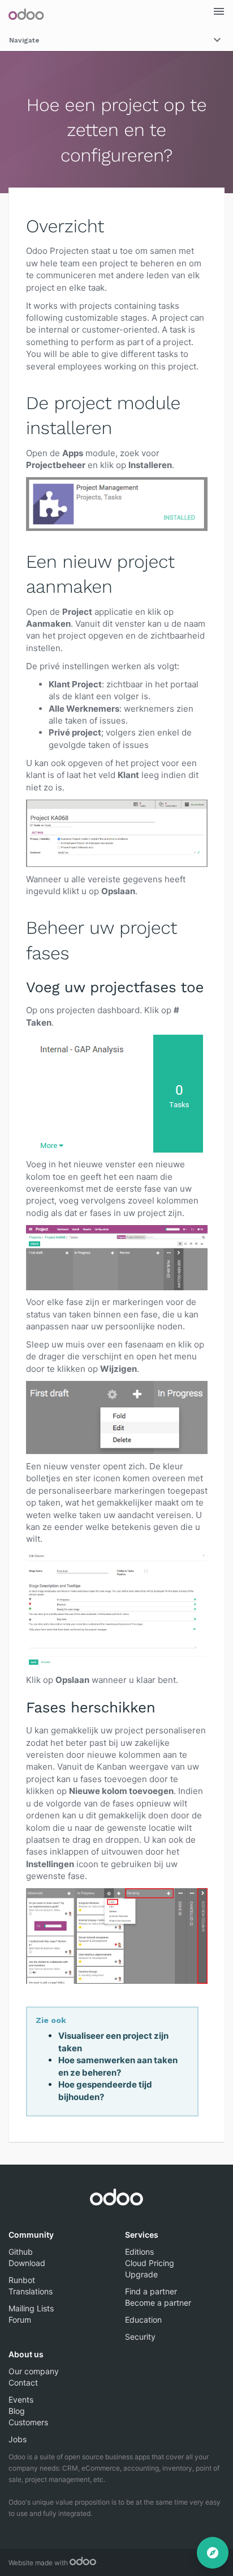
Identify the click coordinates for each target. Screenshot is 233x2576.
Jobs (18, 2439)
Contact (23, 2382)
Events (21, 2399)
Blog (17, 2411)
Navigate (24, 40)
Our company (34, 2371)
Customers (28, 2422)
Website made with (39, 2563)
